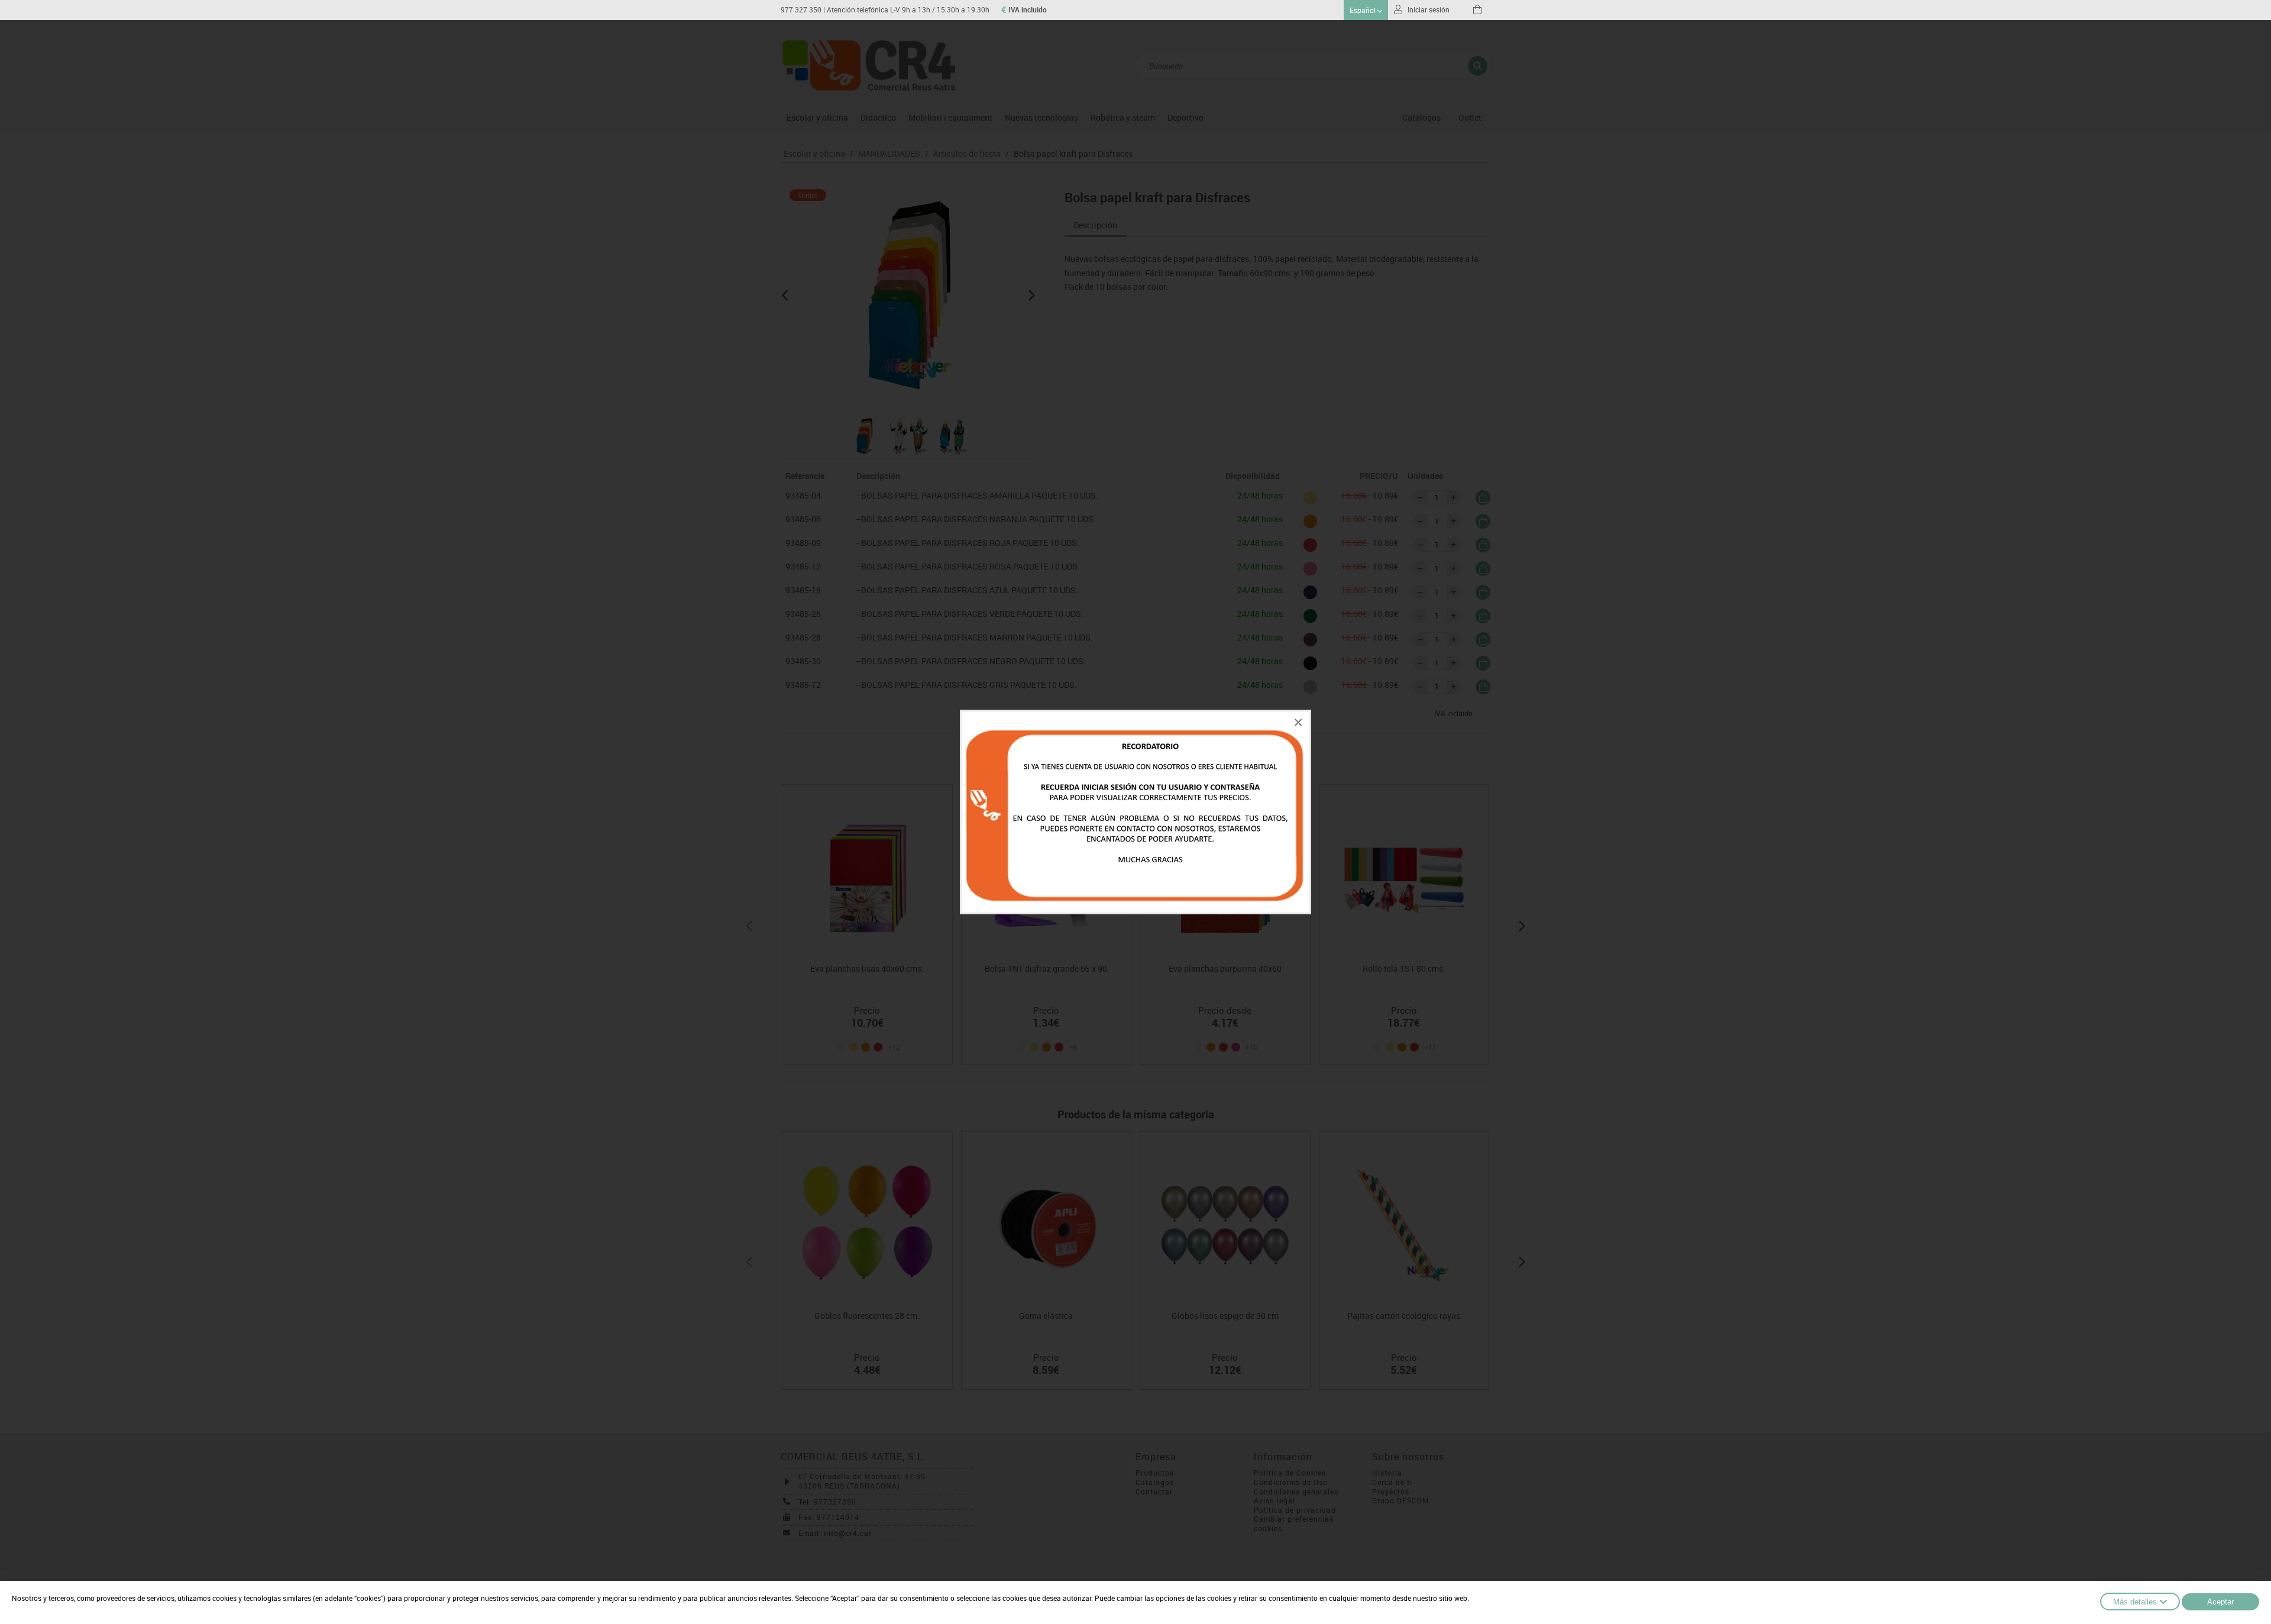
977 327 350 (801, 10)
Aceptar (2220, 1602)
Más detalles (2135, 1602)
